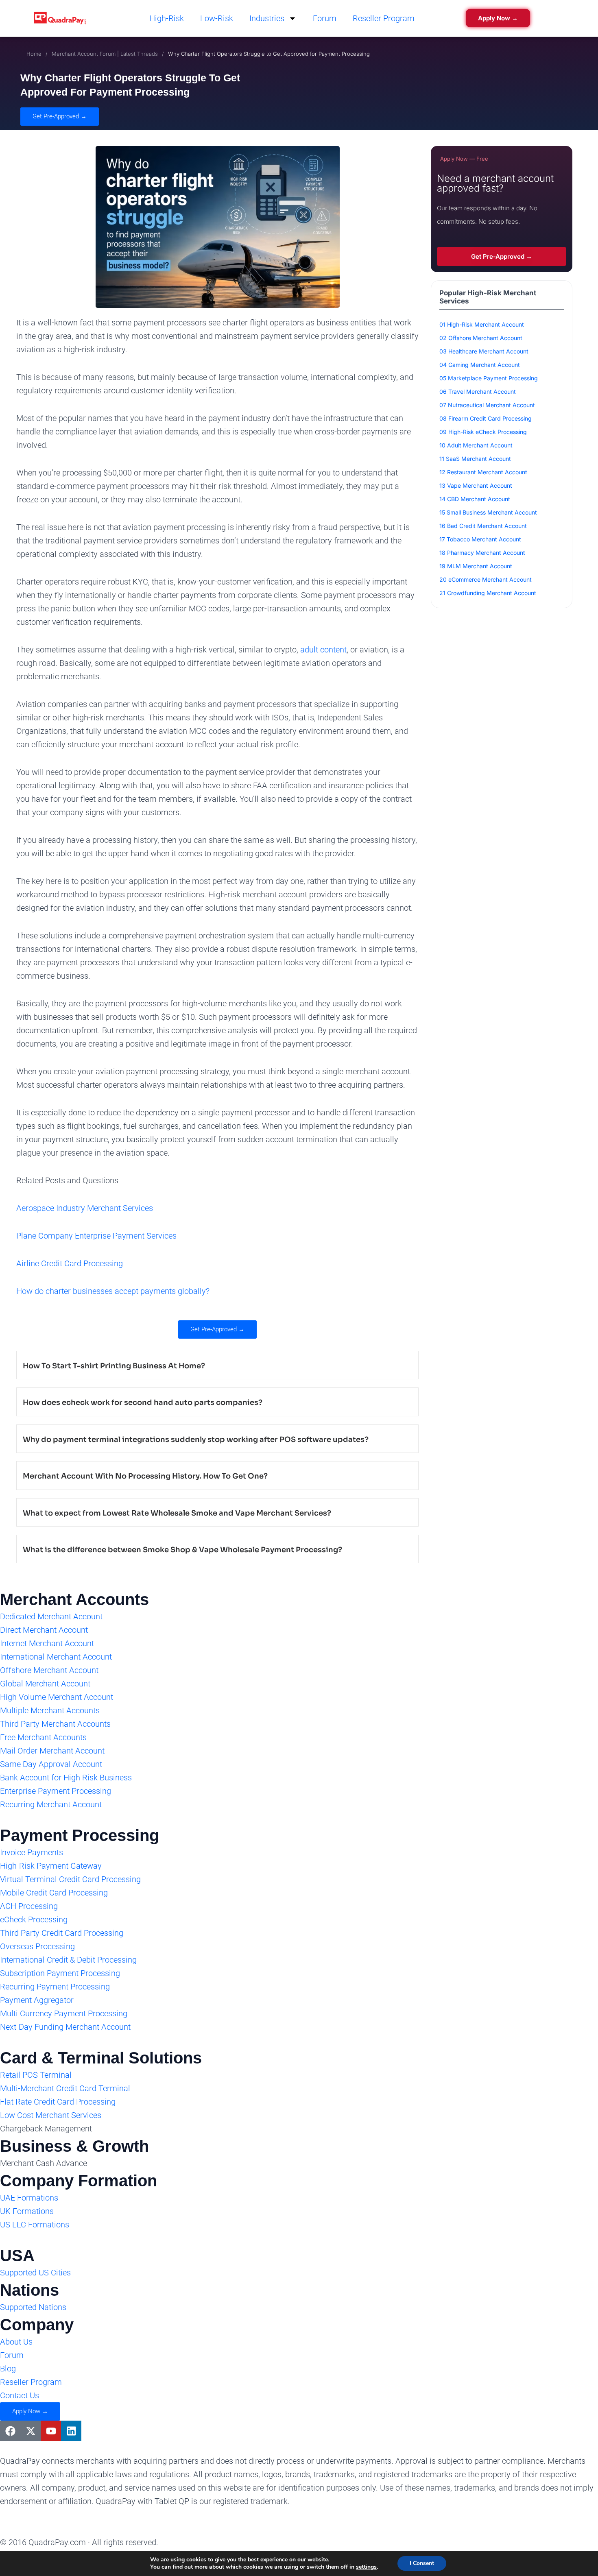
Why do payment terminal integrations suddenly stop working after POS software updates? (196, 1440)
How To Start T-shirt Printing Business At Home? (114, 1366)
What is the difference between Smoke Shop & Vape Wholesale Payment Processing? (182, 1550)
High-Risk (167, 18)
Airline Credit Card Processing (70, 1263)
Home (34, 54)
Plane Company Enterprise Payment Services (96, 1236)
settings (366, 2567)
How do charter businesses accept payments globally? (113, 1291)
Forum (325, 18)
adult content (323, 650)
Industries (267, 18)
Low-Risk (217, 18)
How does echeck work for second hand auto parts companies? (143, 1403)
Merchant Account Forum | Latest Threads (105, 54)
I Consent (422, 2563)
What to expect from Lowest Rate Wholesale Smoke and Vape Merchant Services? (177, 1513)
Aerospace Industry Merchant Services (85, 1208)
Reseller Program (384, 18)
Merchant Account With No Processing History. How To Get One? (145, 1476)
